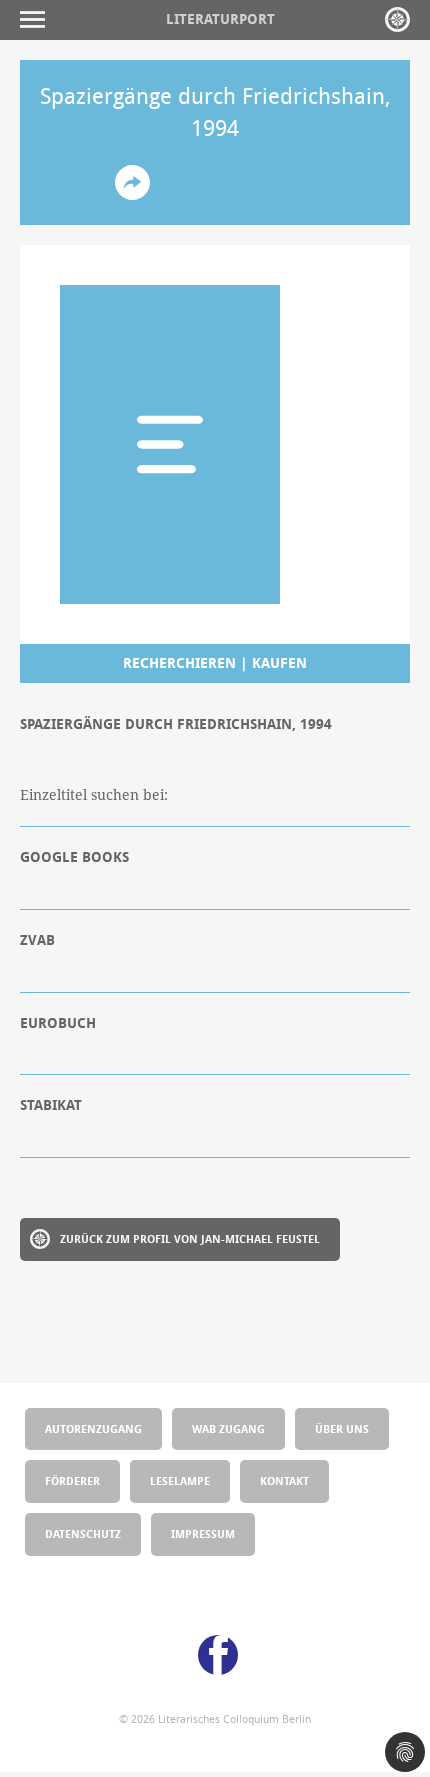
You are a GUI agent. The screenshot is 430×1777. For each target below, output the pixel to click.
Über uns (342, 1428)
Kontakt (284, 1480)
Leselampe (180, 1480)
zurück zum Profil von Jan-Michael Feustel (190, 1238)
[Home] (397, 19)
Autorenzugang (93, 1428)
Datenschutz (83, 1533)
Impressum (203, 1533)
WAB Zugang (228, 1428)
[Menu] (37, 19)
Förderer (72, 1480)
